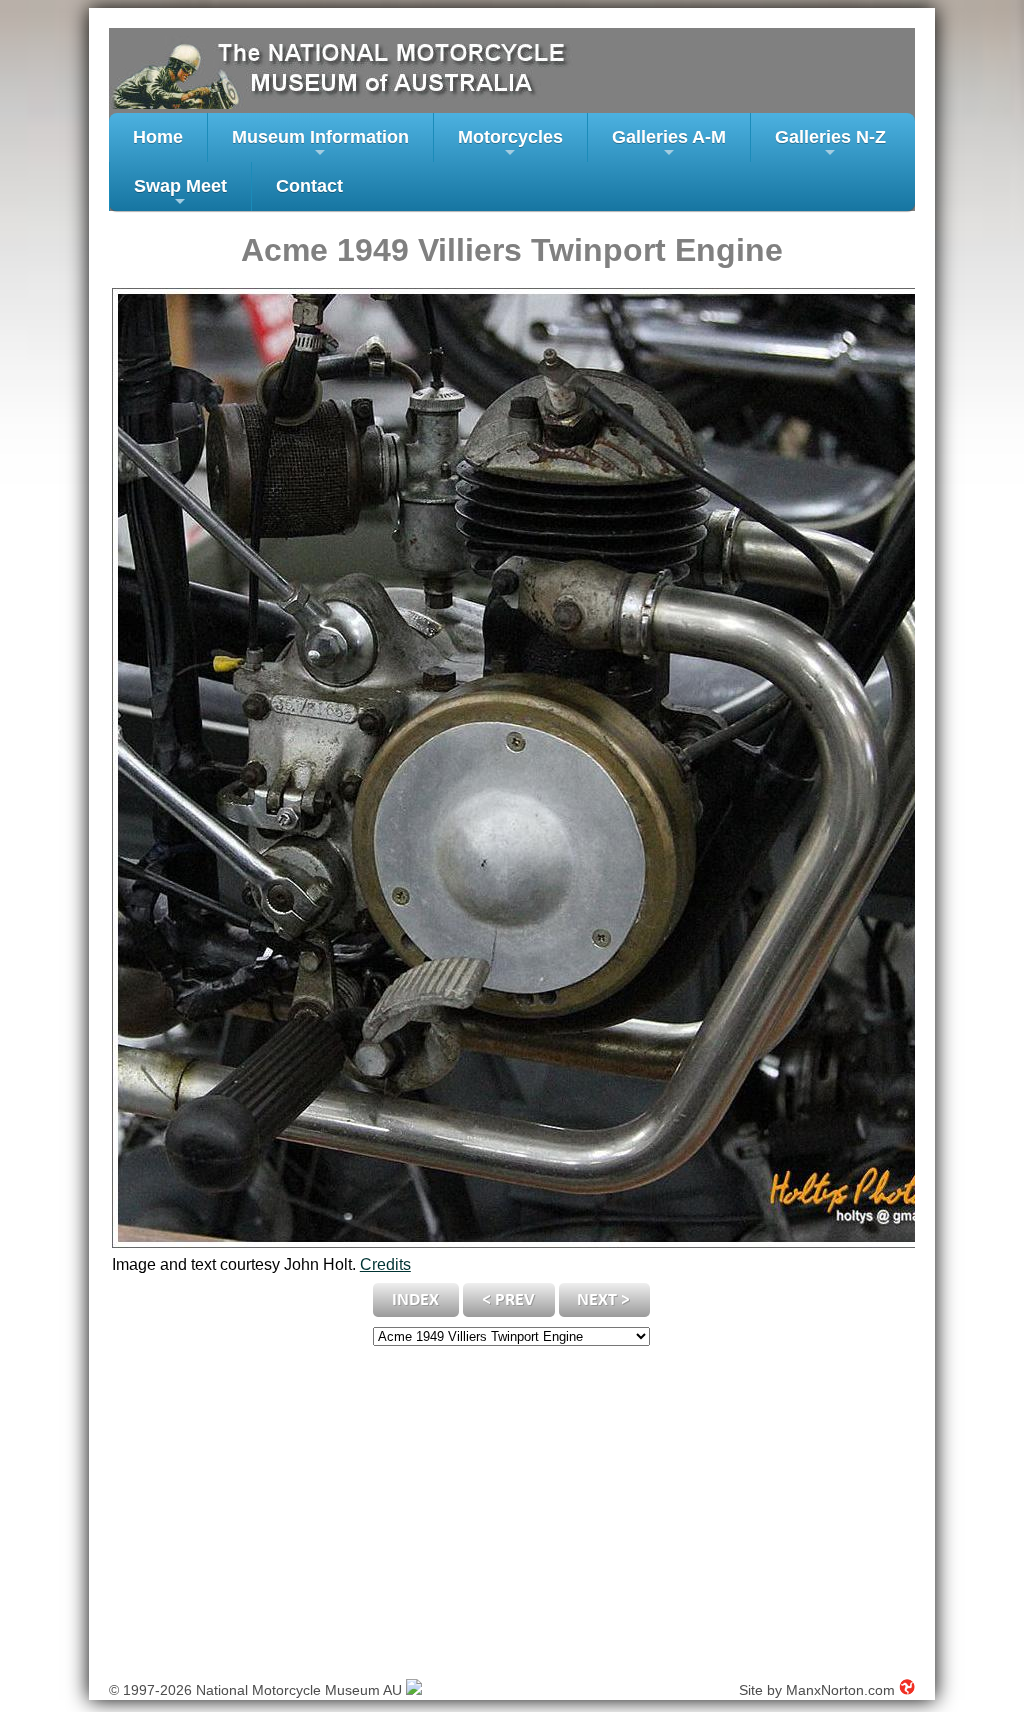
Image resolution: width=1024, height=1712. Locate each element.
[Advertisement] (512, 1508)
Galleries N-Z (830, 144)
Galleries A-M (669, 144)
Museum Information (320, 144)
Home (158, 137)
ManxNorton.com (840, 1690)
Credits (385, 1264)
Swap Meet (180, 193)
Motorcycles (510, 144)
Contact (309, 186)
